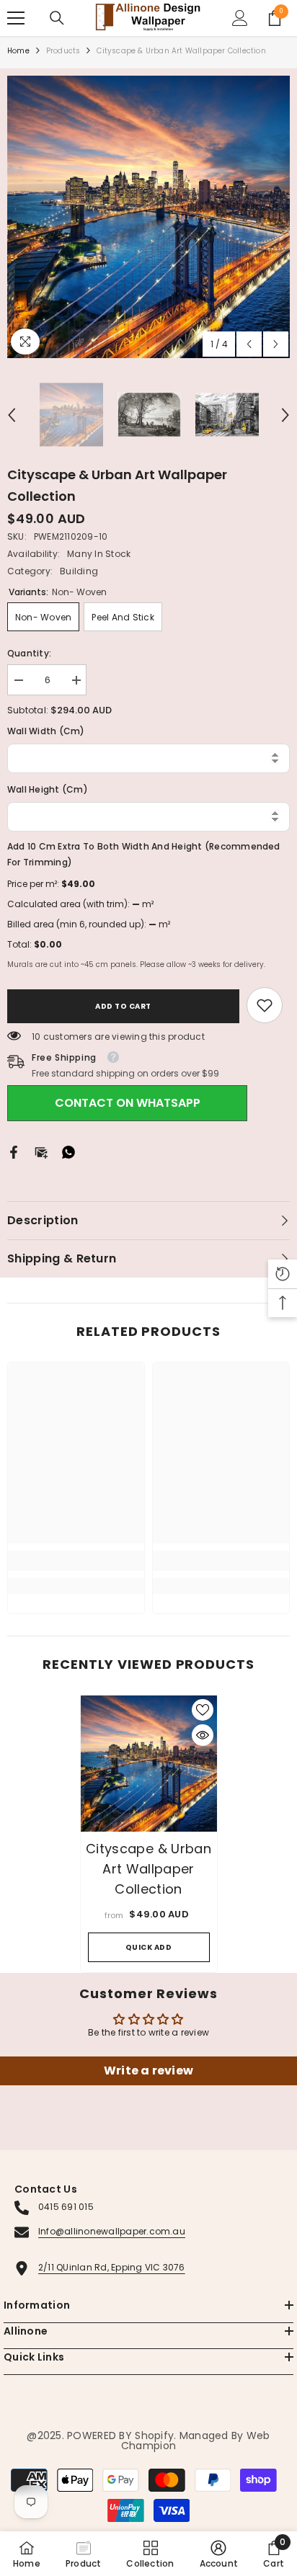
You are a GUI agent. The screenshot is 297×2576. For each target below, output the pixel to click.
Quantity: (29, 653)
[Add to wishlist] (203, 1710)
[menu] (16, 18)
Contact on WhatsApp (128, 1103)
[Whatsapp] (68, 1152)
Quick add (149, 1947)
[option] (148, 217)
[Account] (240, 18)
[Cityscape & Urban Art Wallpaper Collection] (149, 1764)
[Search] (57, 18)
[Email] (41, 1152)
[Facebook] (14, 1152)
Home (18, 51)
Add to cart (123, 1006)
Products (63, 51)
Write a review (148, 2071)
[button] (249, 344)
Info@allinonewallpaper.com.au (112, 2231)
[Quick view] (203, 1735)
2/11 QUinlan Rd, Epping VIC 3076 (112, 2267)
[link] (265, 1005)
